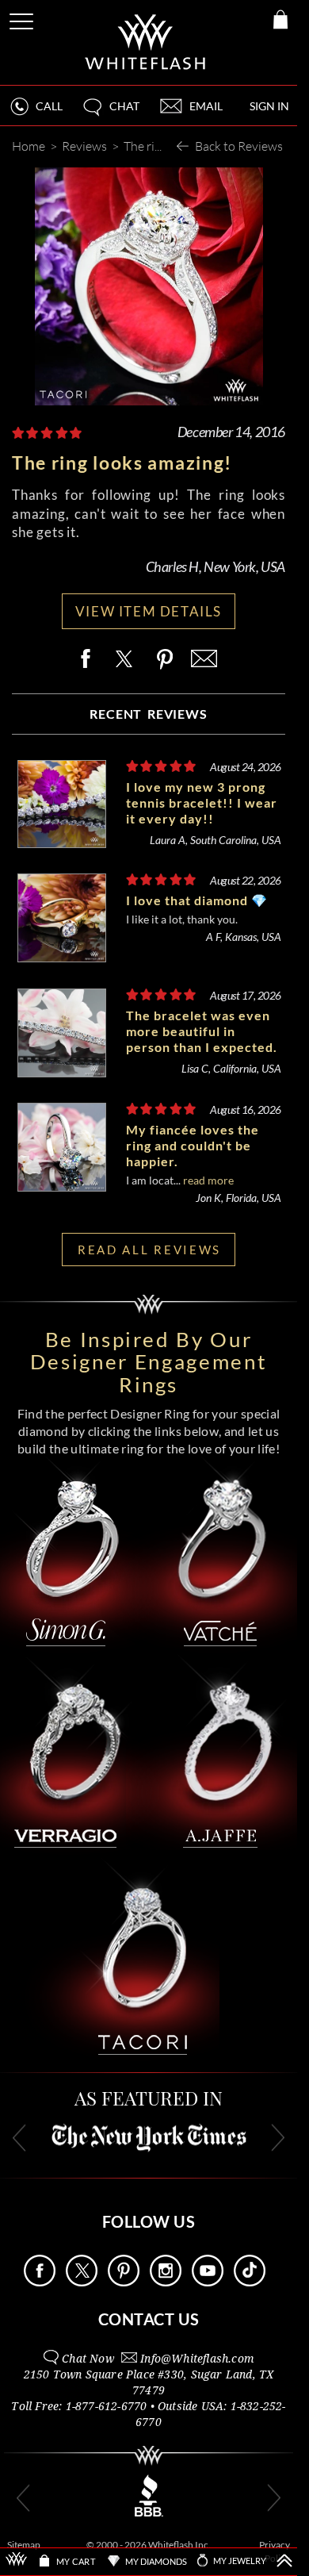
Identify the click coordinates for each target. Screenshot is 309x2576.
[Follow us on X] (82, 2282)
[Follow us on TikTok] (250, 2282)
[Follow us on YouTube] (208, 2282)
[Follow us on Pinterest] (124, 2282)
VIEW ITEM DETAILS (149, 611)
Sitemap (24, 2545)
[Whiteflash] (146, 42)
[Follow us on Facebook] (40, 2282)
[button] (110, 113)
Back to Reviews (239, 146)
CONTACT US (149, 2319)
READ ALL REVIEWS (149, 1250)
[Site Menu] (23, 19)
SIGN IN (269, 106)
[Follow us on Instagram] (166, 2282)
